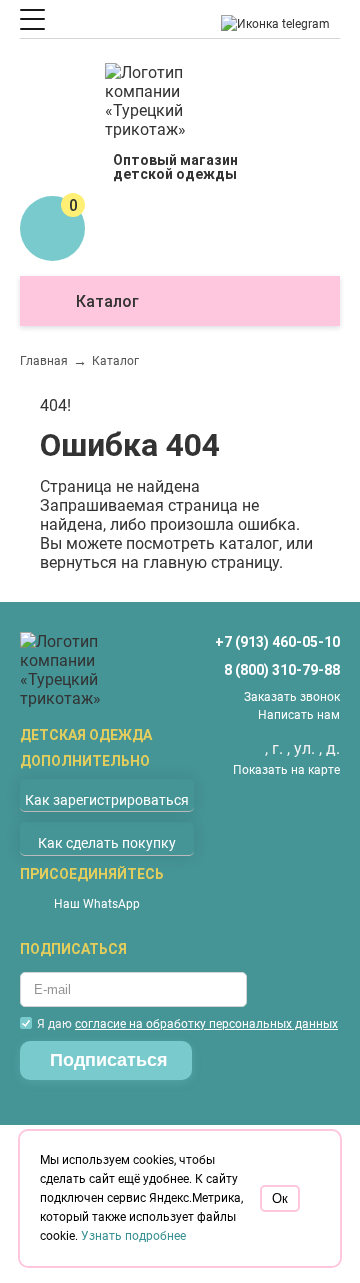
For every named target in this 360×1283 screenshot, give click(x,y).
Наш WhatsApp (97, 904)
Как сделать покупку (107, 843)
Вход (82, 115)
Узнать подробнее (133, 1236)
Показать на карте (286, 770)
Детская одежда (86, 735)
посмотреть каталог (202, 543)
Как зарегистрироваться (107, 800)
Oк (280, 1198)
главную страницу (211, 562)
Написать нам (299, 715)
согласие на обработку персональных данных (206, 1024)
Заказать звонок (292, 697)
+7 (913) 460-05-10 (277, 642)
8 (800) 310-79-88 (282, 670)
